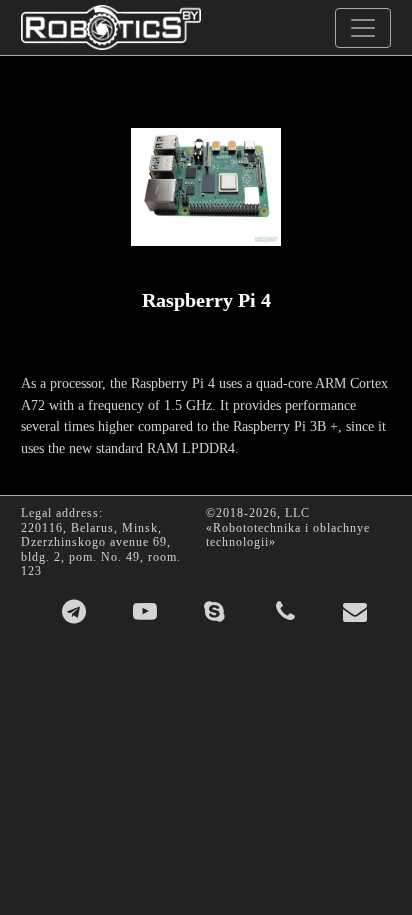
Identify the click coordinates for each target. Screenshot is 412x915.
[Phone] (286, 612)
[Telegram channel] (74, 612)
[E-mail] (355, 612)
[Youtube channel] (145, 612)
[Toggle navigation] (363, 28)
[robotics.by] (111, 27)
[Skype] (215, 612)
